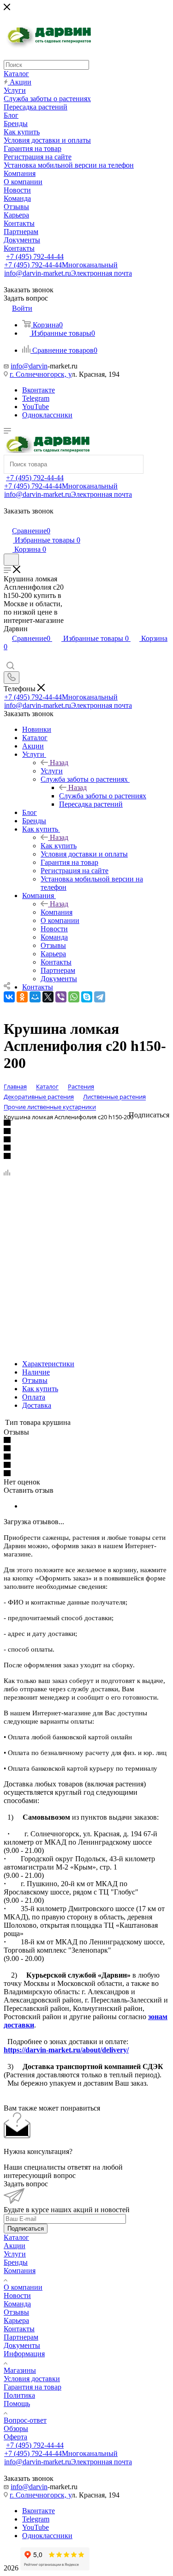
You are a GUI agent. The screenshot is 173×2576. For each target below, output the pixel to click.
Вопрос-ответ (25, 2420)
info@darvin (29, 366)
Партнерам (21, 2337)
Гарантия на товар (33, 2387)
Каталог (16, 2237)
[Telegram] (100, 997)
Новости (17, 2295)
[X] (48, 997)
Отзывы (35, 1380)
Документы (22, 2345)
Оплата (34, 1397)
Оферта (15, 2437)
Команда (17, 2304)
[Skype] (87, 997)
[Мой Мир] (35, 997)
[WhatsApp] (74, 997)
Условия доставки (32, 2379)
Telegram (36, 398)
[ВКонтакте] (9, 997)
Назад (59, 763)
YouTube (36, 407)
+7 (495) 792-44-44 (35, 256)
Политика (19, 2395)
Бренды (16, 2262)
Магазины (20, 2370)
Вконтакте (39, 390)
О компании (23, 2287)
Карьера (16, 2320)
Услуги (52, 771)
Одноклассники (47, 415)
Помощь (17, 2404)
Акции (15, 2246)
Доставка (37, 1405)
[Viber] (61, 997)
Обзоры (16, 2428)
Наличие (36, 1372)
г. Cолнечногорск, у (41, 374)
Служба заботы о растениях (103, 796)
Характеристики (48, 1364)
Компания (57, 912)
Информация (24, 2354)
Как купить (59, 846)
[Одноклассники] (22, 997)
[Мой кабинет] (8, 521)
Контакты (19, 2329)
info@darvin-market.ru (68, 273)
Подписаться (26, 2229)
